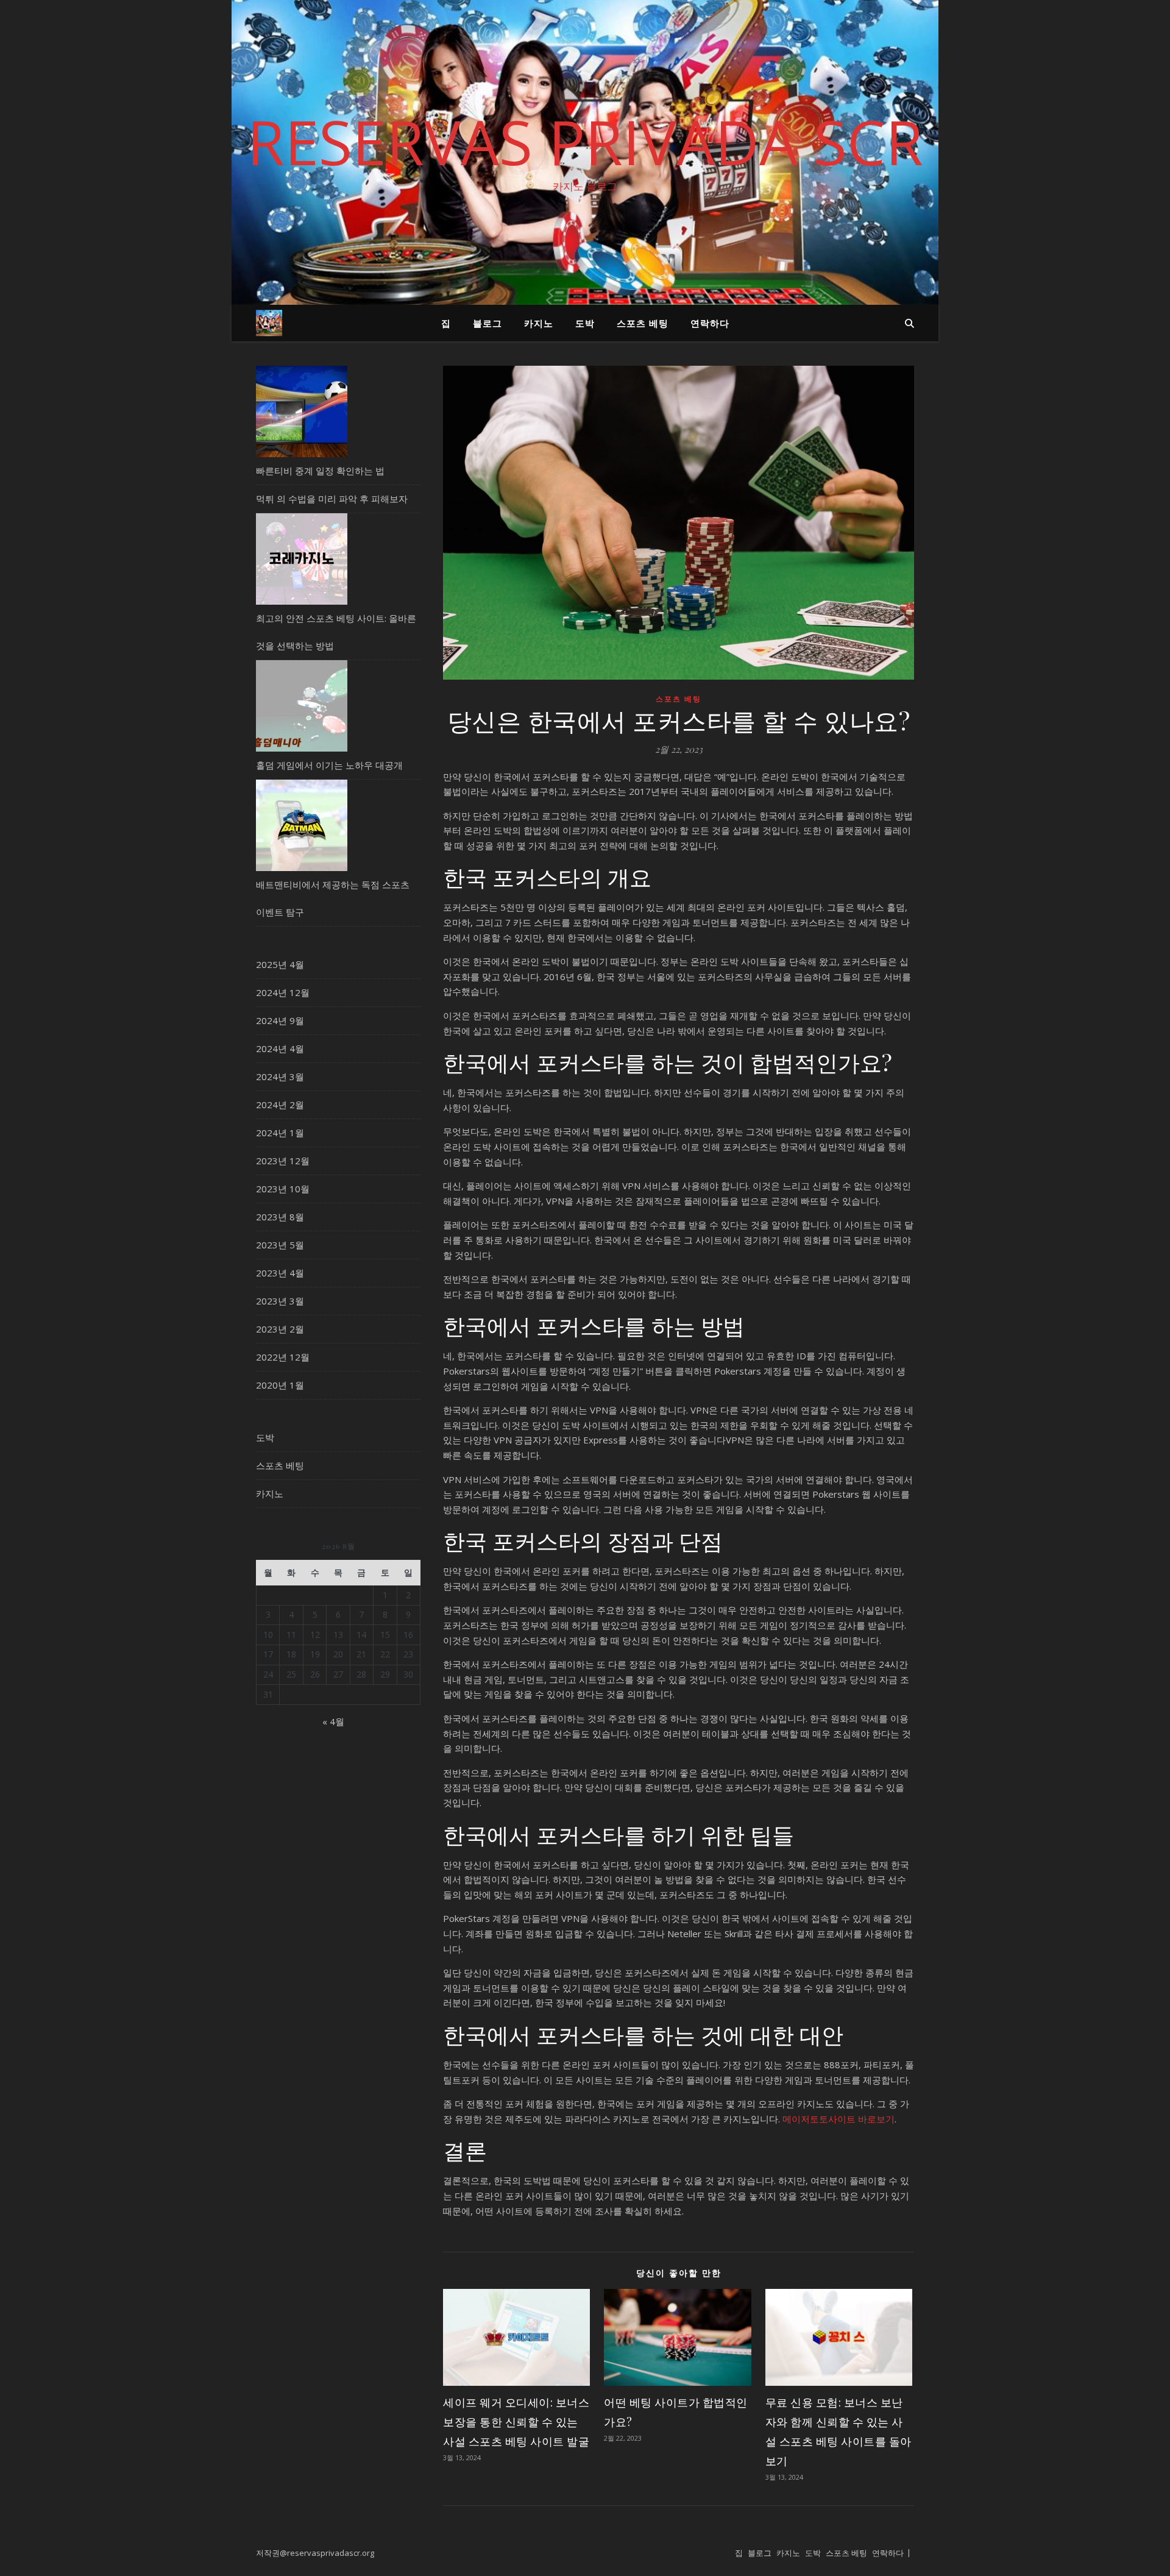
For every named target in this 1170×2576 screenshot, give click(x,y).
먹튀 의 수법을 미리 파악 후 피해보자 (332, 499)
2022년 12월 (283, 1357)
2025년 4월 (280, 964)
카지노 (539, 323)
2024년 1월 (280, 1133)
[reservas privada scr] (269, 323)
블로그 (487, 323)
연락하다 (710, 323)
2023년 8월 (280, 1217)
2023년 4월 (280, 1273)
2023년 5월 (280, 1245)
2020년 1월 (280, 1385)
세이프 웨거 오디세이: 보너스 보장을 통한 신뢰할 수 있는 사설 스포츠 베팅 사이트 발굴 (516, 2422)
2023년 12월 (283, 1161)
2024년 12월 (283, 992)
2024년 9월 (280, 1020)
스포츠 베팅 (643, 323)
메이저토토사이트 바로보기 (838, 2119)
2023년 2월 (280, 1329)
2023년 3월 (280, 1301)
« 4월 (333, 1721)
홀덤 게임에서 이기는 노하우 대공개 (329, 765)
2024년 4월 (280, 1048)
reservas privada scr (585, 141)
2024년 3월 (280, 1076)
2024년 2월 (280, 1105)
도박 (585, 323)
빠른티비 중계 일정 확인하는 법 (320, 471)
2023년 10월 (283, 1189)
